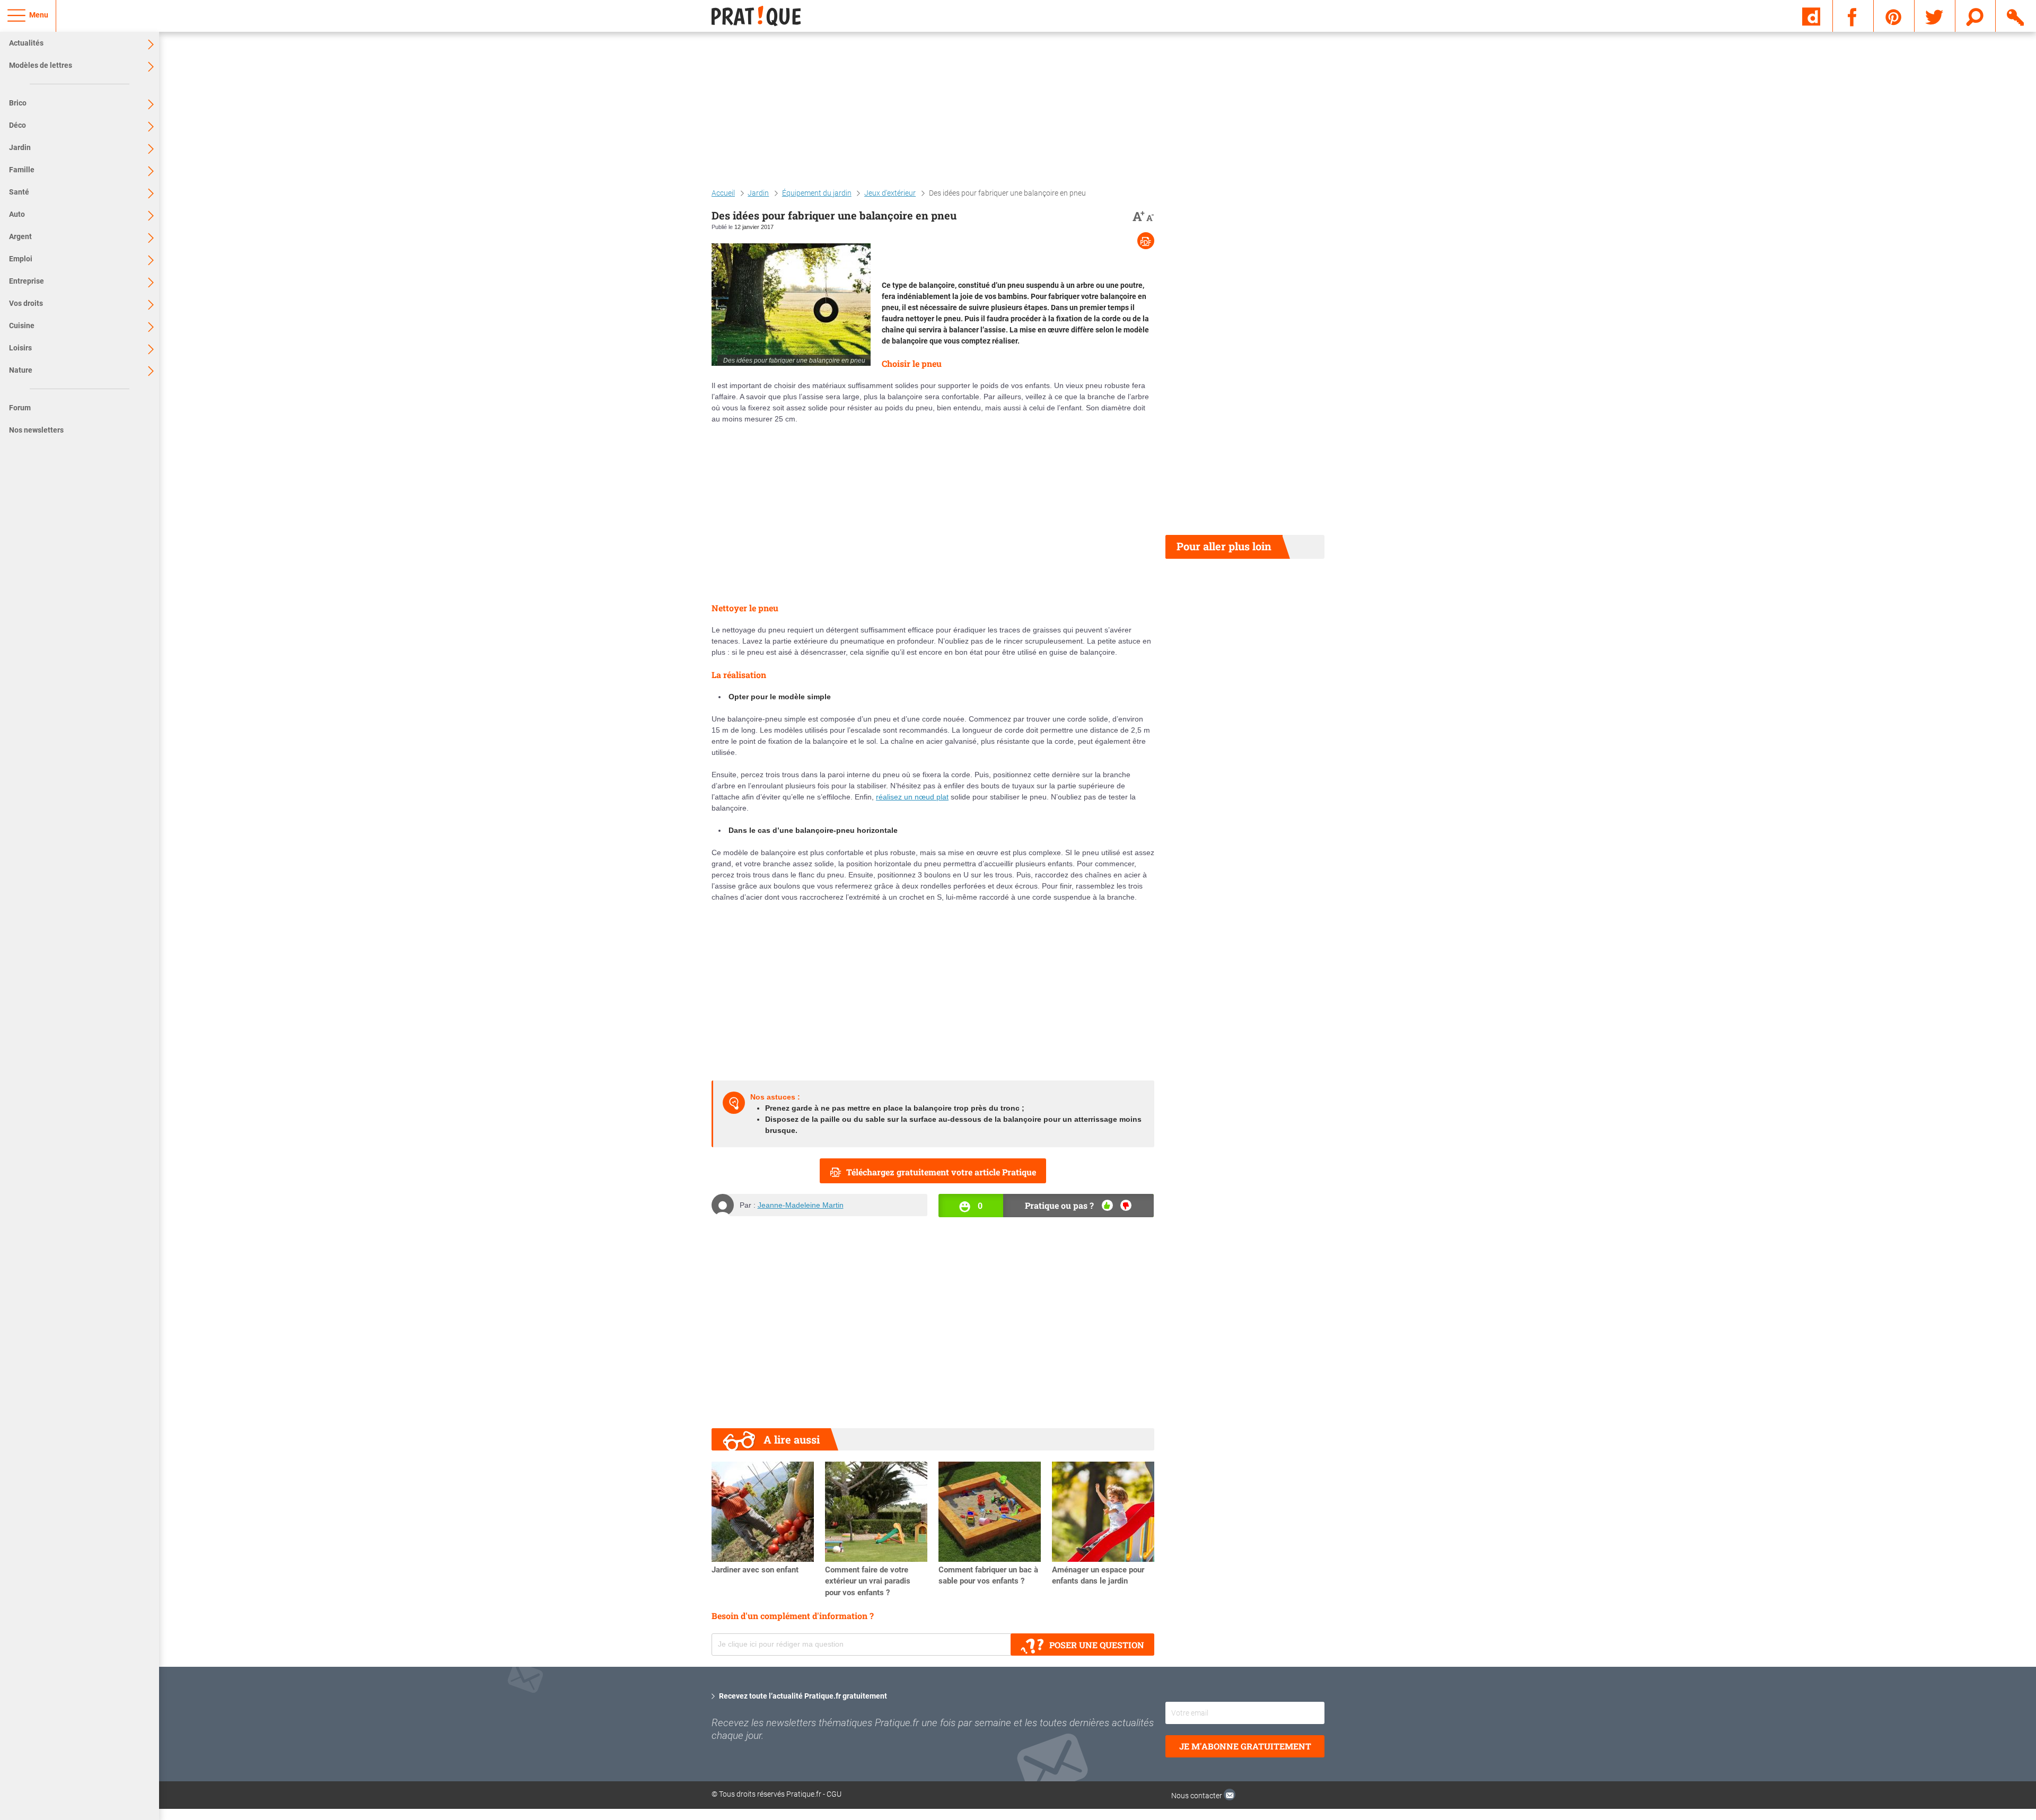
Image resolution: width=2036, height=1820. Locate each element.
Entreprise (27, 281)
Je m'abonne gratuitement (1245, 1746)
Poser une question (1097, 1645)
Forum (20, 408)
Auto (17, 214)
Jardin (20, 147)
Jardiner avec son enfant (755, 1570)
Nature (21, 370)
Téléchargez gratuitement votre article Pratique (941, 1172)
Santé (19, 192)
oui (1107, 1205)
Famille (22, 170)
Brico (18, 103)
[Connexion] (2016, 15)
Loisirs (20, 348)
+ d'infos (1998, 1730)
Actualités (26, 43)
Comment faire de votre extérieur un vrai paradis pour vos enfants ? (868, 1581)
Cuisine (22, 326)
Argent (20, 236)
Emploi (21, 259)
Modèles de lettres (41, 65)
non (1126, 1205)
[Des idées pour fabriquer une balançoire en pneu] (791, 305)
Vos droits (26, 303)
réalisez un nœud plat (912, 797)
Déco (17, 125)
